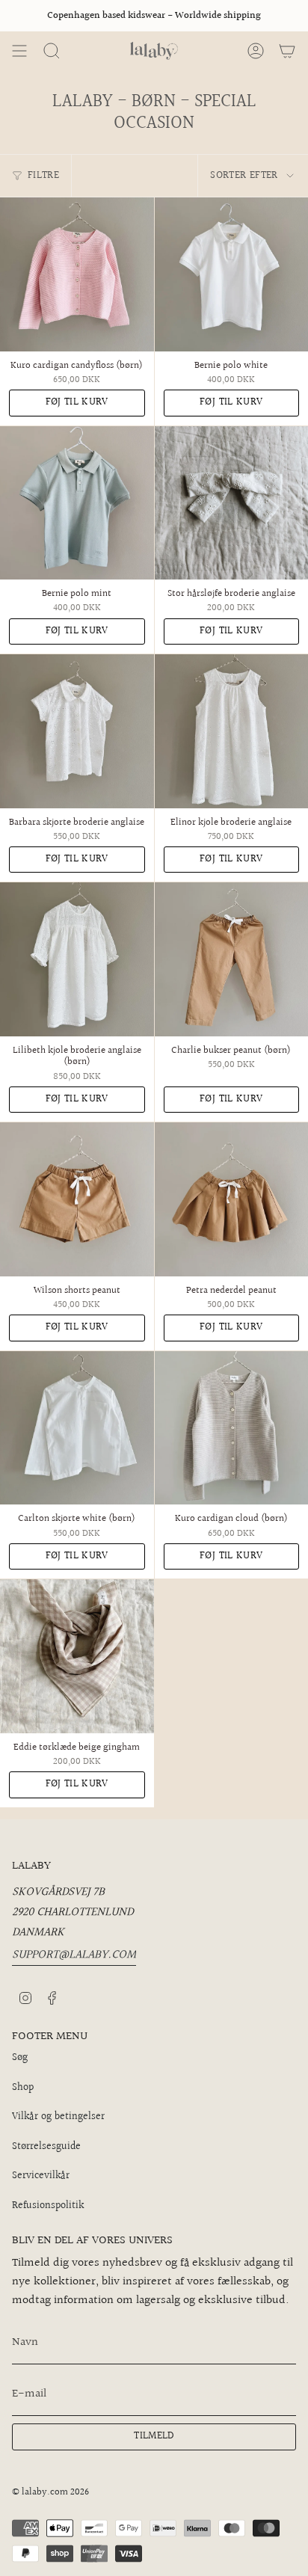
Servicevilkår (41, 2176)
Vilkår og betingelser (58, 2117)
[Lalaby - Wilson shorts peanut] (77, 1199)
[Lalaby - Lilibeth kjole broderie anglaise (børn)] (77, 959)
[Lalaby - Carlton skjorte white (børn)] (77, 1428)
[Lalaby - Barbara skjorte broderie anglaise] (77, 731)
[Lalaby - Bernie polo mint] (77, 503)
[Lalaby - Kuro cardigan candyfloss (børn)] (77, 274)
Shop (23, 2088)
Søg (20, 2058)
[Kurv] (287, 51)
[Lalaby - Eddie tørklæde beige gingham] (77, 1656)
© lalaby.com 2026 (50, 2492)
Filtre (43, 176)
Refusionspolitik (48, 2206)
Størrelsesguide (46, 2147)
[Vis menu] (19, 51)
